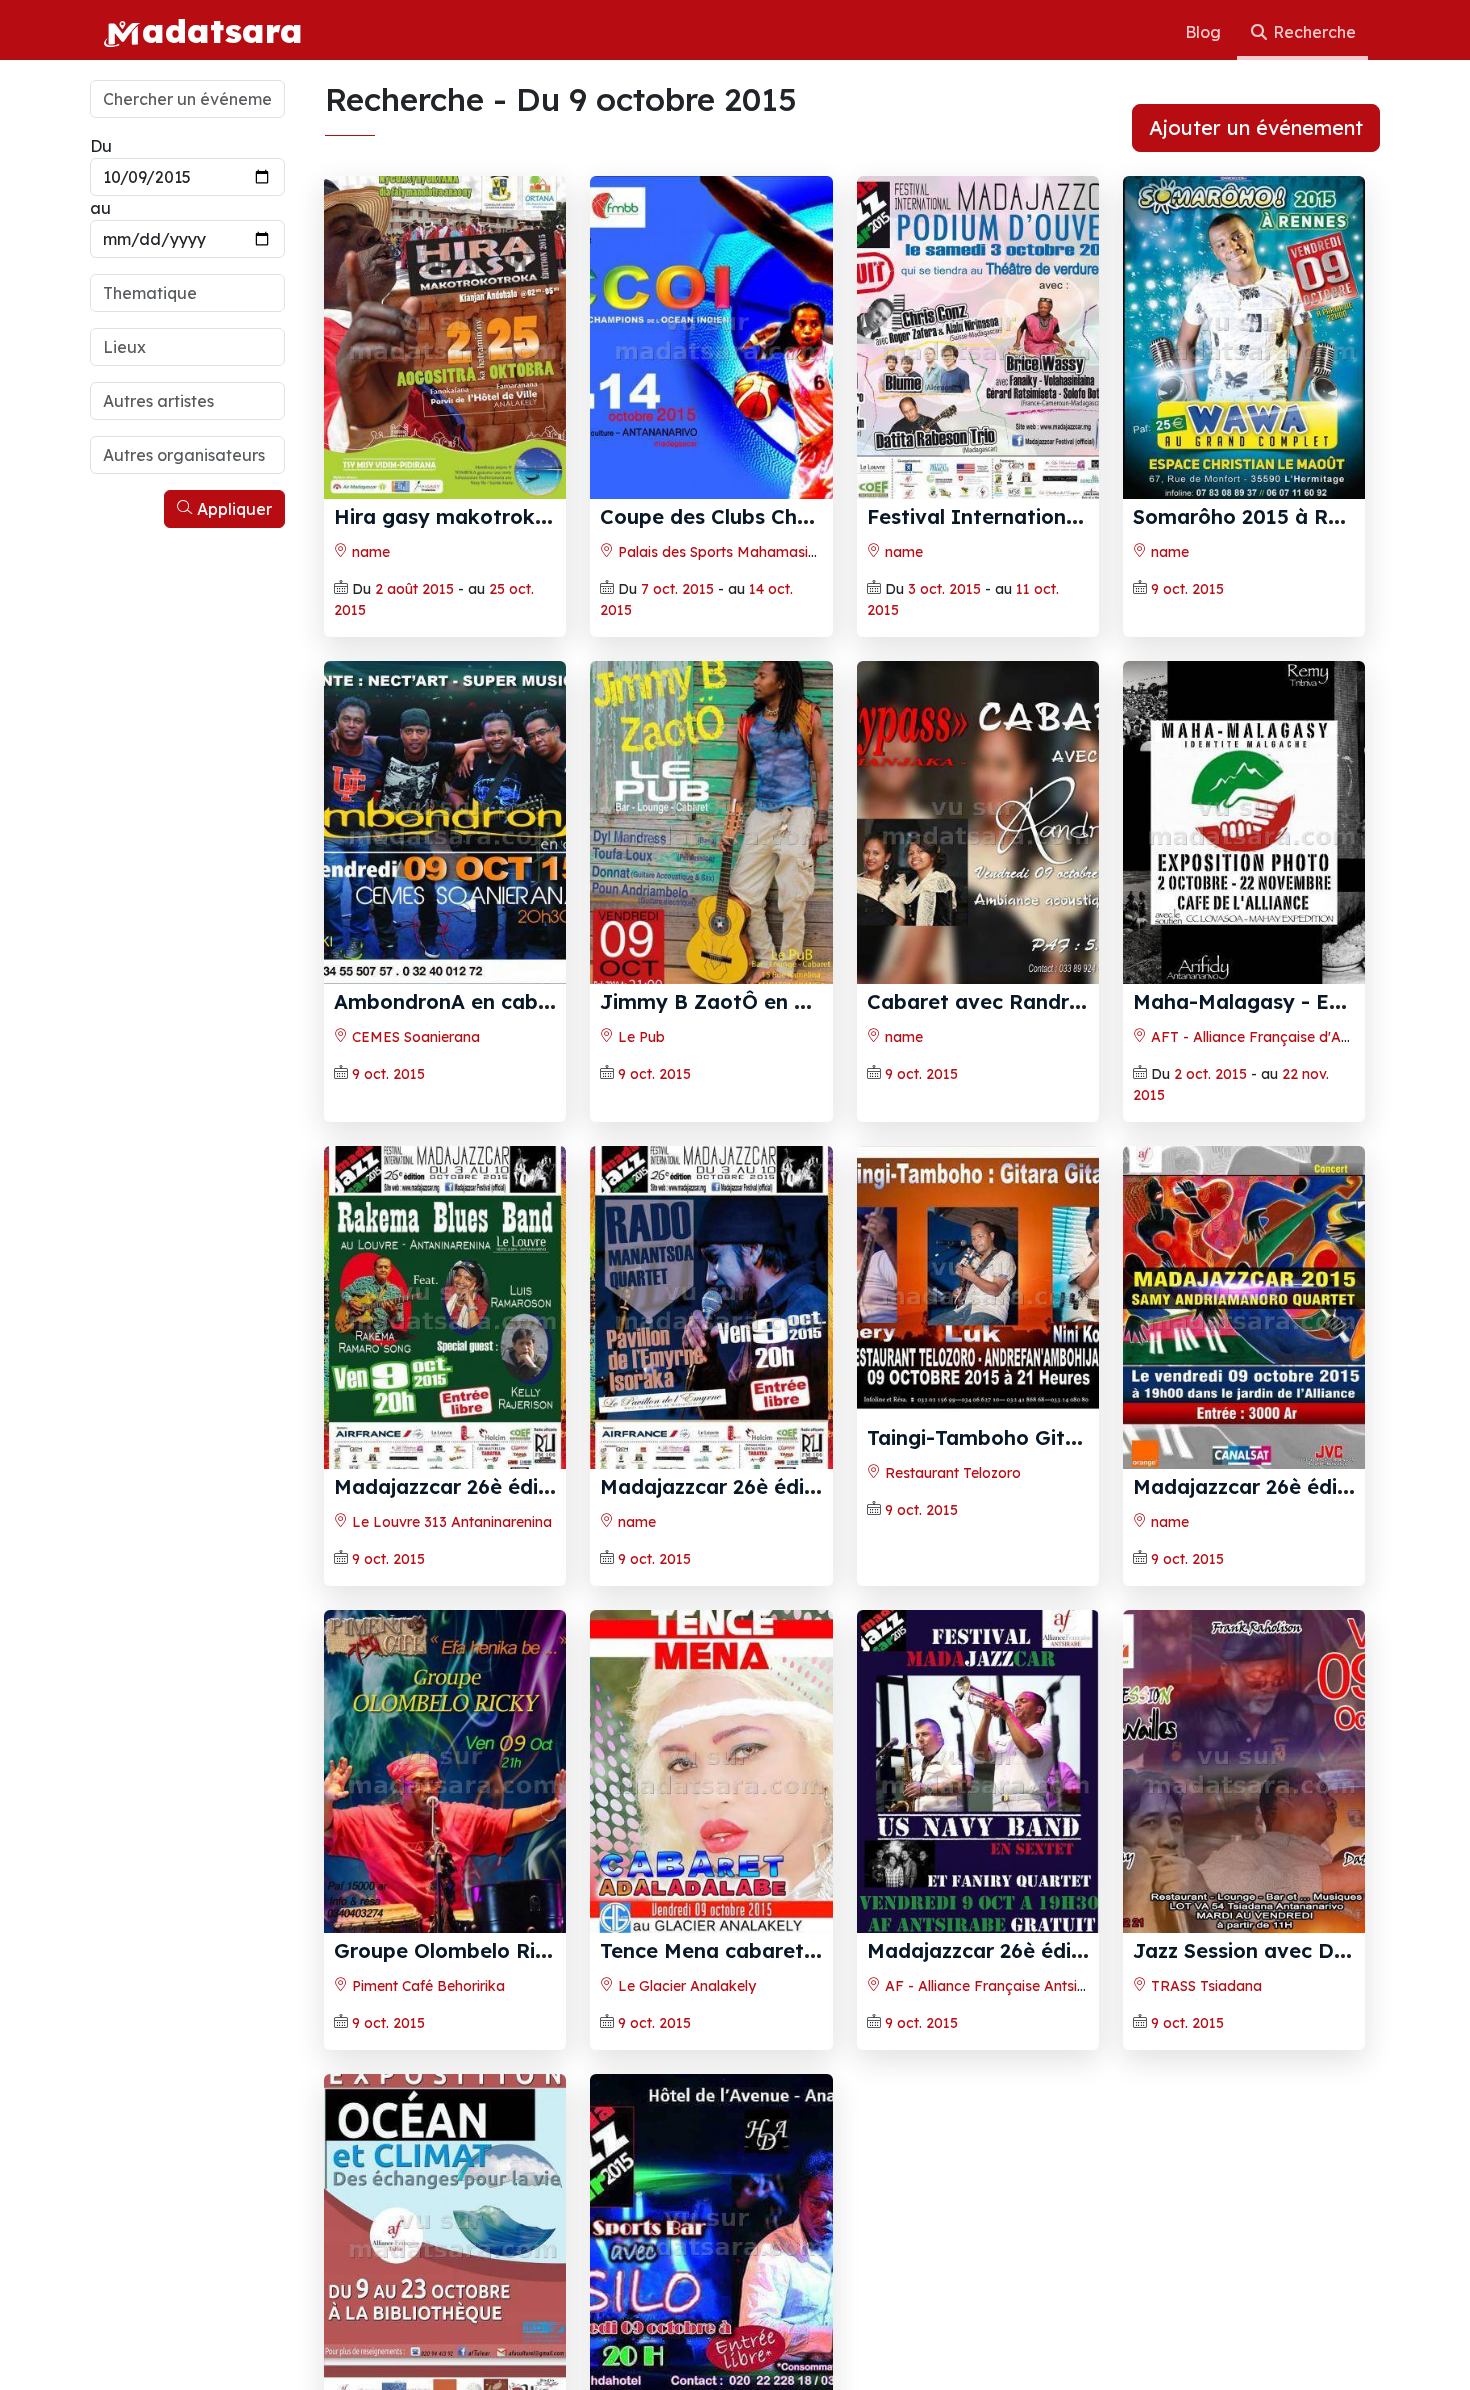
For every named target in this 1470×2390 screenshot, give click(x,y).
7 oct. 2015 (677, 589)
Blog (1205, 32)
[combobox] (187, 293)
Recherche (1312, 32)
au (100, 208)
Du (101, 146)
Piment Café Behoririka (426, 1986)
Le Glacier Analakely (685, 1986)
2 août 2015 (414, 589)
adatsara (222, 30)
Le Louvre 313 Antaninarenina (450, 1522)
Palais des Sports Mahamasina (719, 552)
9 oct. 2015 (1187, 589)
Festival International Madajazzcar (1042, 516)
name (369, 552)
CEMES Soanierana (414, 1037)
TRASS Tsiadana (1204, 1986)
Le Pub (639, 1037)
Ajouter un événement (1256, 127)
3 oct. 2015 (944, 589)
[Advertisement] (187, 838)
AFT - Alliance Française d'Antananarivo (1284, 1037)
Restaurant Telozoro (951, 1473)
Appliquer (232, 509)
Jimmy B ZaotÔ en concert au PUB (775, 1001)
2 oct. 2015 (1210, 1074)
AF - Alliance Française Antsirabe (994, 1986)
